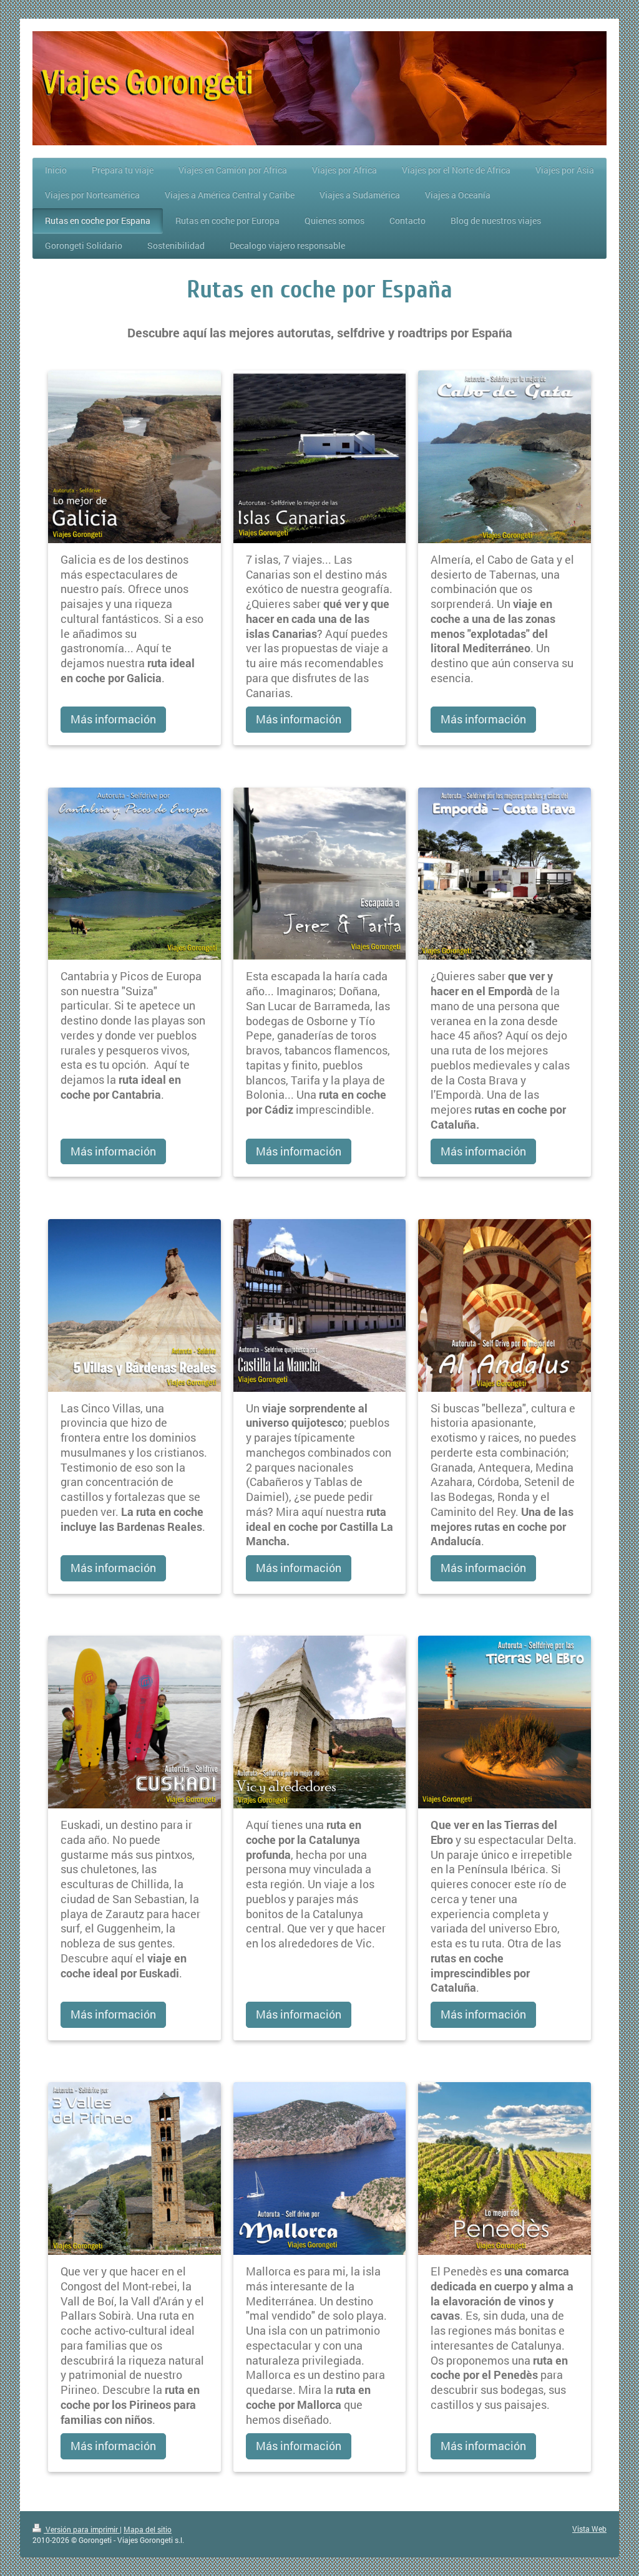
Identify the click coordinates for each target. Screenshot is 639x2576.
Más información (113, 719)
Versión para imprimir (82, 2529)
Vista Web (589, 2529)
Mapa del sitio (148, 2529)
